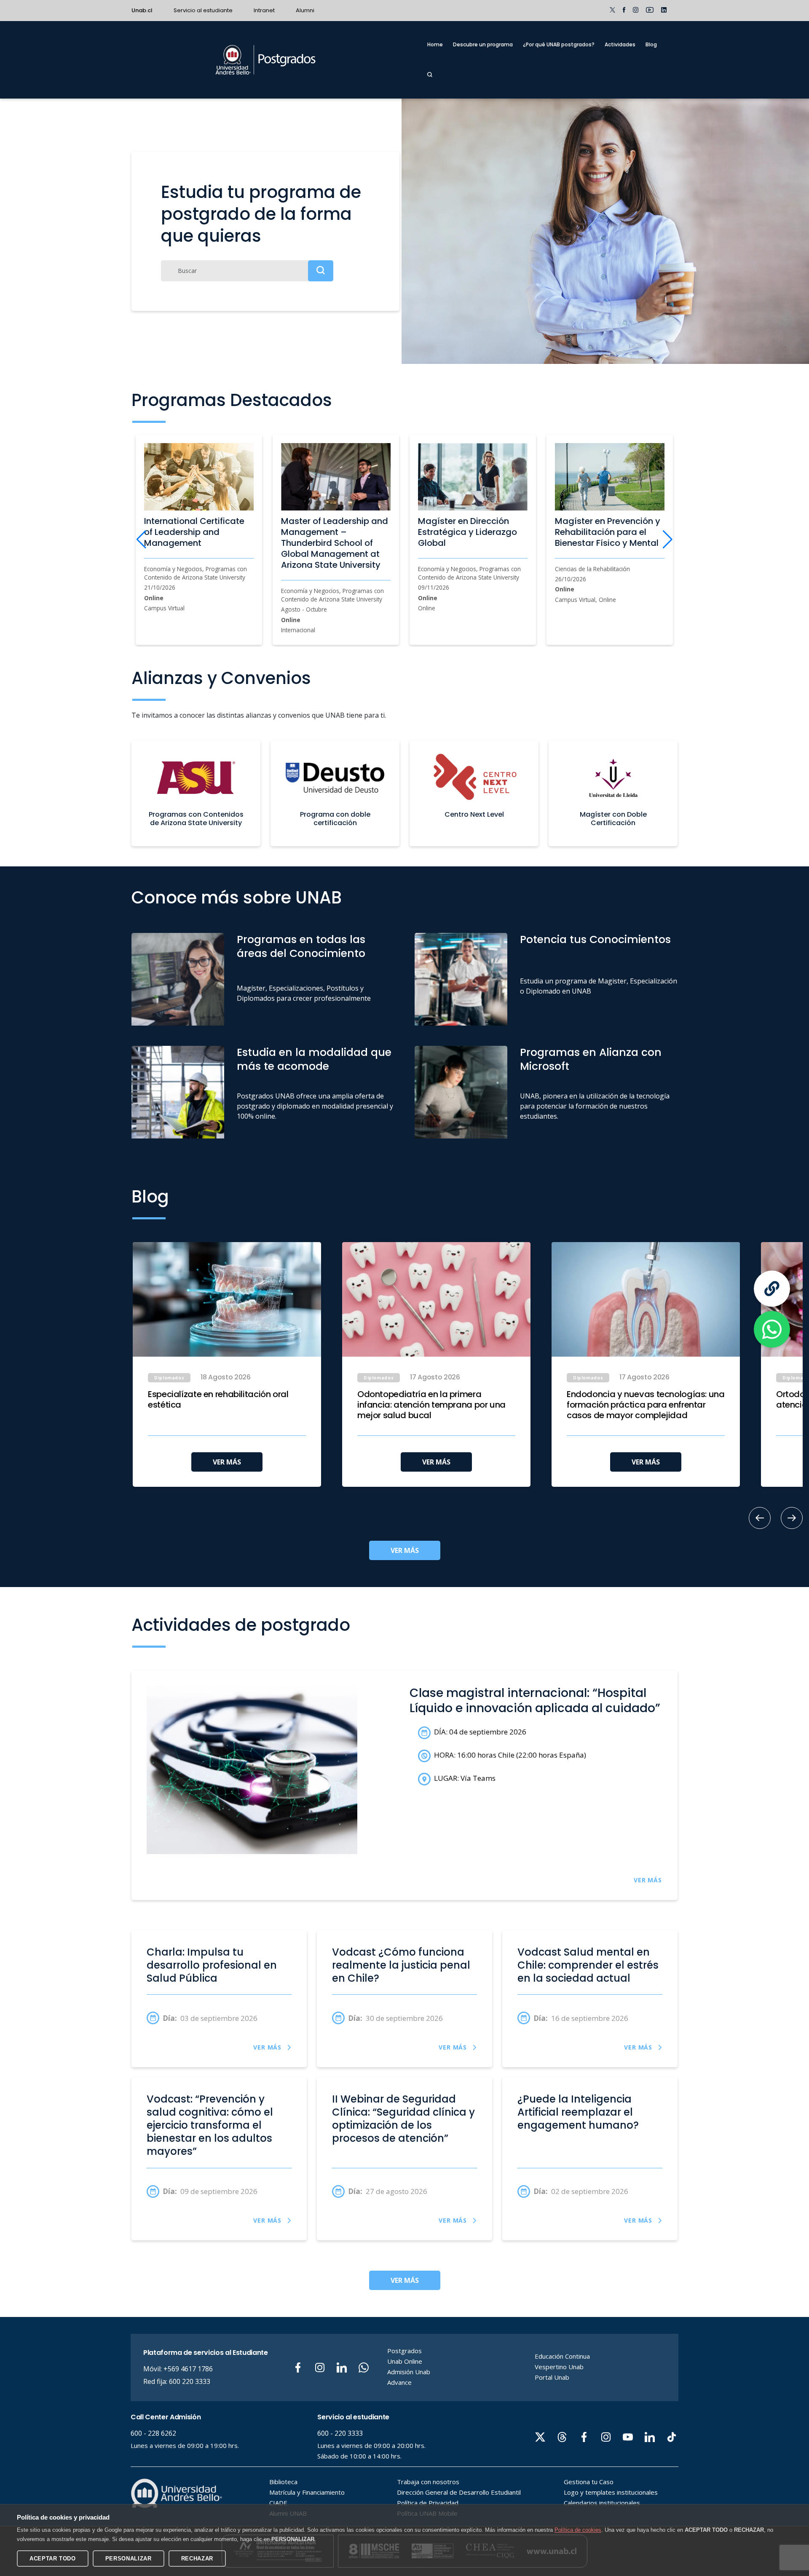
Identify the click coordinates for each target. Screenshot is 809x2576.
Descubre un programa (483, 44)
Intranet (264, 10)
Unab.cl (142, 10)
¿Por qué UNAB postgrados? (559, 44)
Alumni (305, 10)
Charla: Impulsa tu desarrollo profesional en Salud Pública (212, 1965)
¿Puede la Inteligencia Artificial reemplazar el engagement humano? (578, 2112)
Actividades (620, 44)
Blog (651, 44)
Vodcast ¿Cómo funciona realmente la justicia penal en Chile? (401, 1965)
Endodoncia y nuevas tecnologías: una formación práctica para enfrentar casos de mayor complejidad (646, 1405)
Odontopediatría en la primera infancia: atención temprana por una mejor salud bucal (431, 1405)
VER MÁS (227, 1462)
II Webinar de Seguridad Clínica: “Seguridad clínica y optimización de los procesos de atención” (403, 2119)
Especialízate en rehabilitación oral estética (218, 1400)
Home (435, 44)
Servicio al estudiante (203, 10)
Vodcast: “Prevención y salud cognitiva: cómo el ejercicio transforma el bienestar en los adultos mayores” (210, 2125)
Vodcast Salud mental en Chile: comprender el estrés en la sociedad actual (588, 1965)
